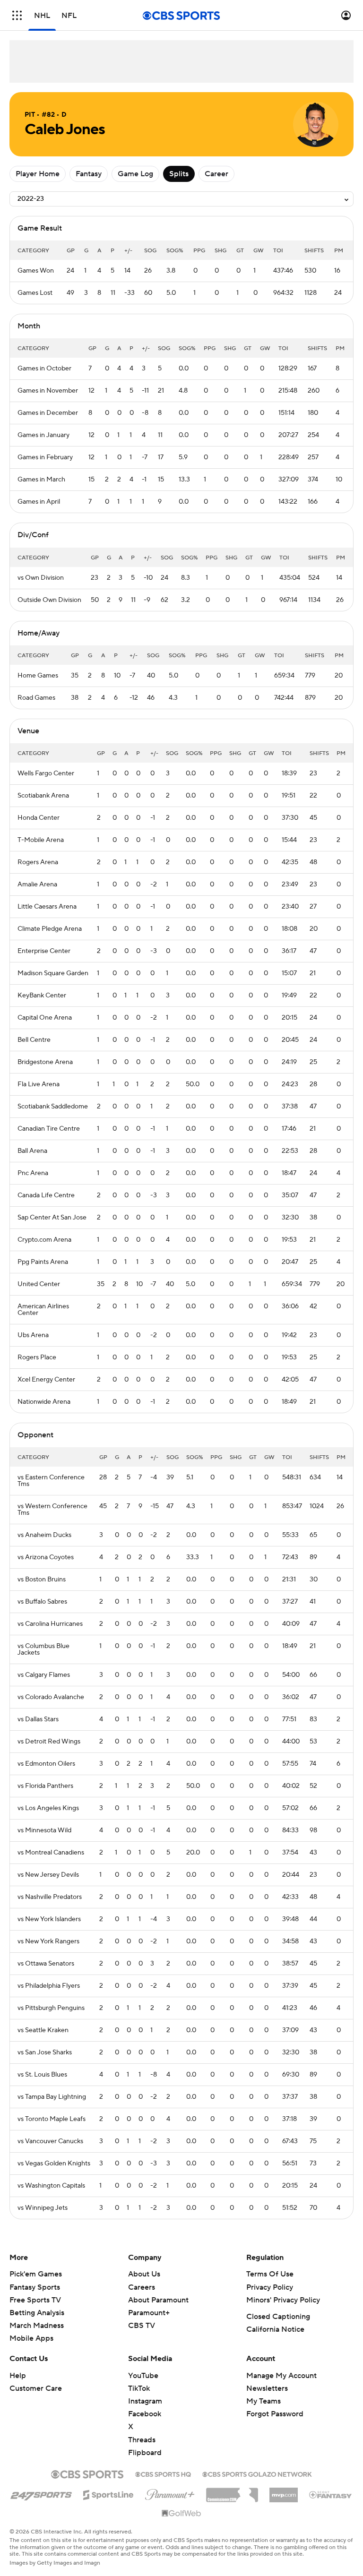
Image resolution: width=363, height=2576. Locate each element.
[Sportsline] (108, 2493)
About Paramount (158, 2300)
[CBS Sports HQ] (163, 2473)
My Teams (264, 2401)
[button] (17, 15)
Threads (142, 2440)
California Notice (275, 2329)
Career (216, 174)
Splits (179, 174)
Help (18, 2376)
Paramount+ (149, 2313)
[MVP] (284, 2491)
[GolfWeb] (181, 2514)
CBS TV (142, 2326)
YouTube (143, 2376)
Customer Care (36, 2388)
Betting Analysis (37, 2313)
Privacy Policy (270, 2287)
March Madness (37, 2326)
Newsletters (267, 2388)
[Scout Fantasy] (331, 2494)
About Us (144, 2274)
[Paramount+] (170, 2493)
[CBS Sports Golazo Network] (257, 2473)
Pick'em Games (36, 2274)
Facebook (145, 2414)
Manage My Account (281, 2376)
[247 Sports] (41, 2493)
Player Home (38, 174)
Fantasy (89, 174)
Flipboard (145, 2453)
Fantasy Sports (35, 2287)
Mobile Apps (31, 2338)
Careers (142, 2287)
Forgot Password (275, 2414)
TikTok (139, 2388)
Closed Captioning (278, 2317)
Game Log (135, 174)
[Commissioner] (232, 2491)
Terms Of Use (270, 2274)
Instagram (145, 2401)
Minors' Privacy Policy (283, 2300)
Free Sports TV (35, 2300)
